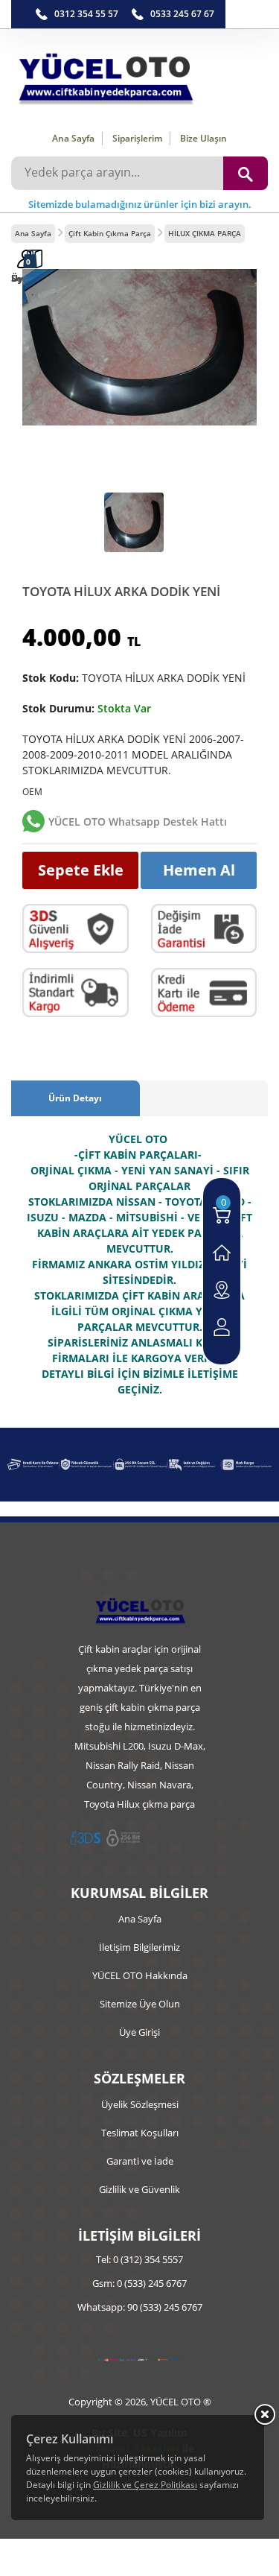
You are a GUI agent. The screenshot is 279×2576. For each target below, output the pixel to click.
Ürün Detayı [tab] (75, 1098)
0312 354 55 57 (86, 14)
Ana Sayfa (73, 138)
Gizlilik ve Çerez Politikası (145, 2485)
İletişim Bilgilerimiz (139, 1947)
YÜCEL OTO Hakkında (140, 1975)
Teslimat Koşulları (140, 2133)
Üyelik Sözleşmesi (140, 2104)
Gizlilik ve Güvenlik (139, 2189)
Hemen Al (199, 870)
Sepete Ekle (81, 870)
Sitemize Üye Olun (140, 2004)
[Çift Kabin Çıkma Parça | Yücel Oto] (139, 75)
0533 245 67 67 (182, 14)
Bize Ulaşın (203, 138)
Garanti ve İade (140, 2161)
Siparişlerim (137, 138)
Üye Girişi (139, 2032)
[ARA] (246, 173)
